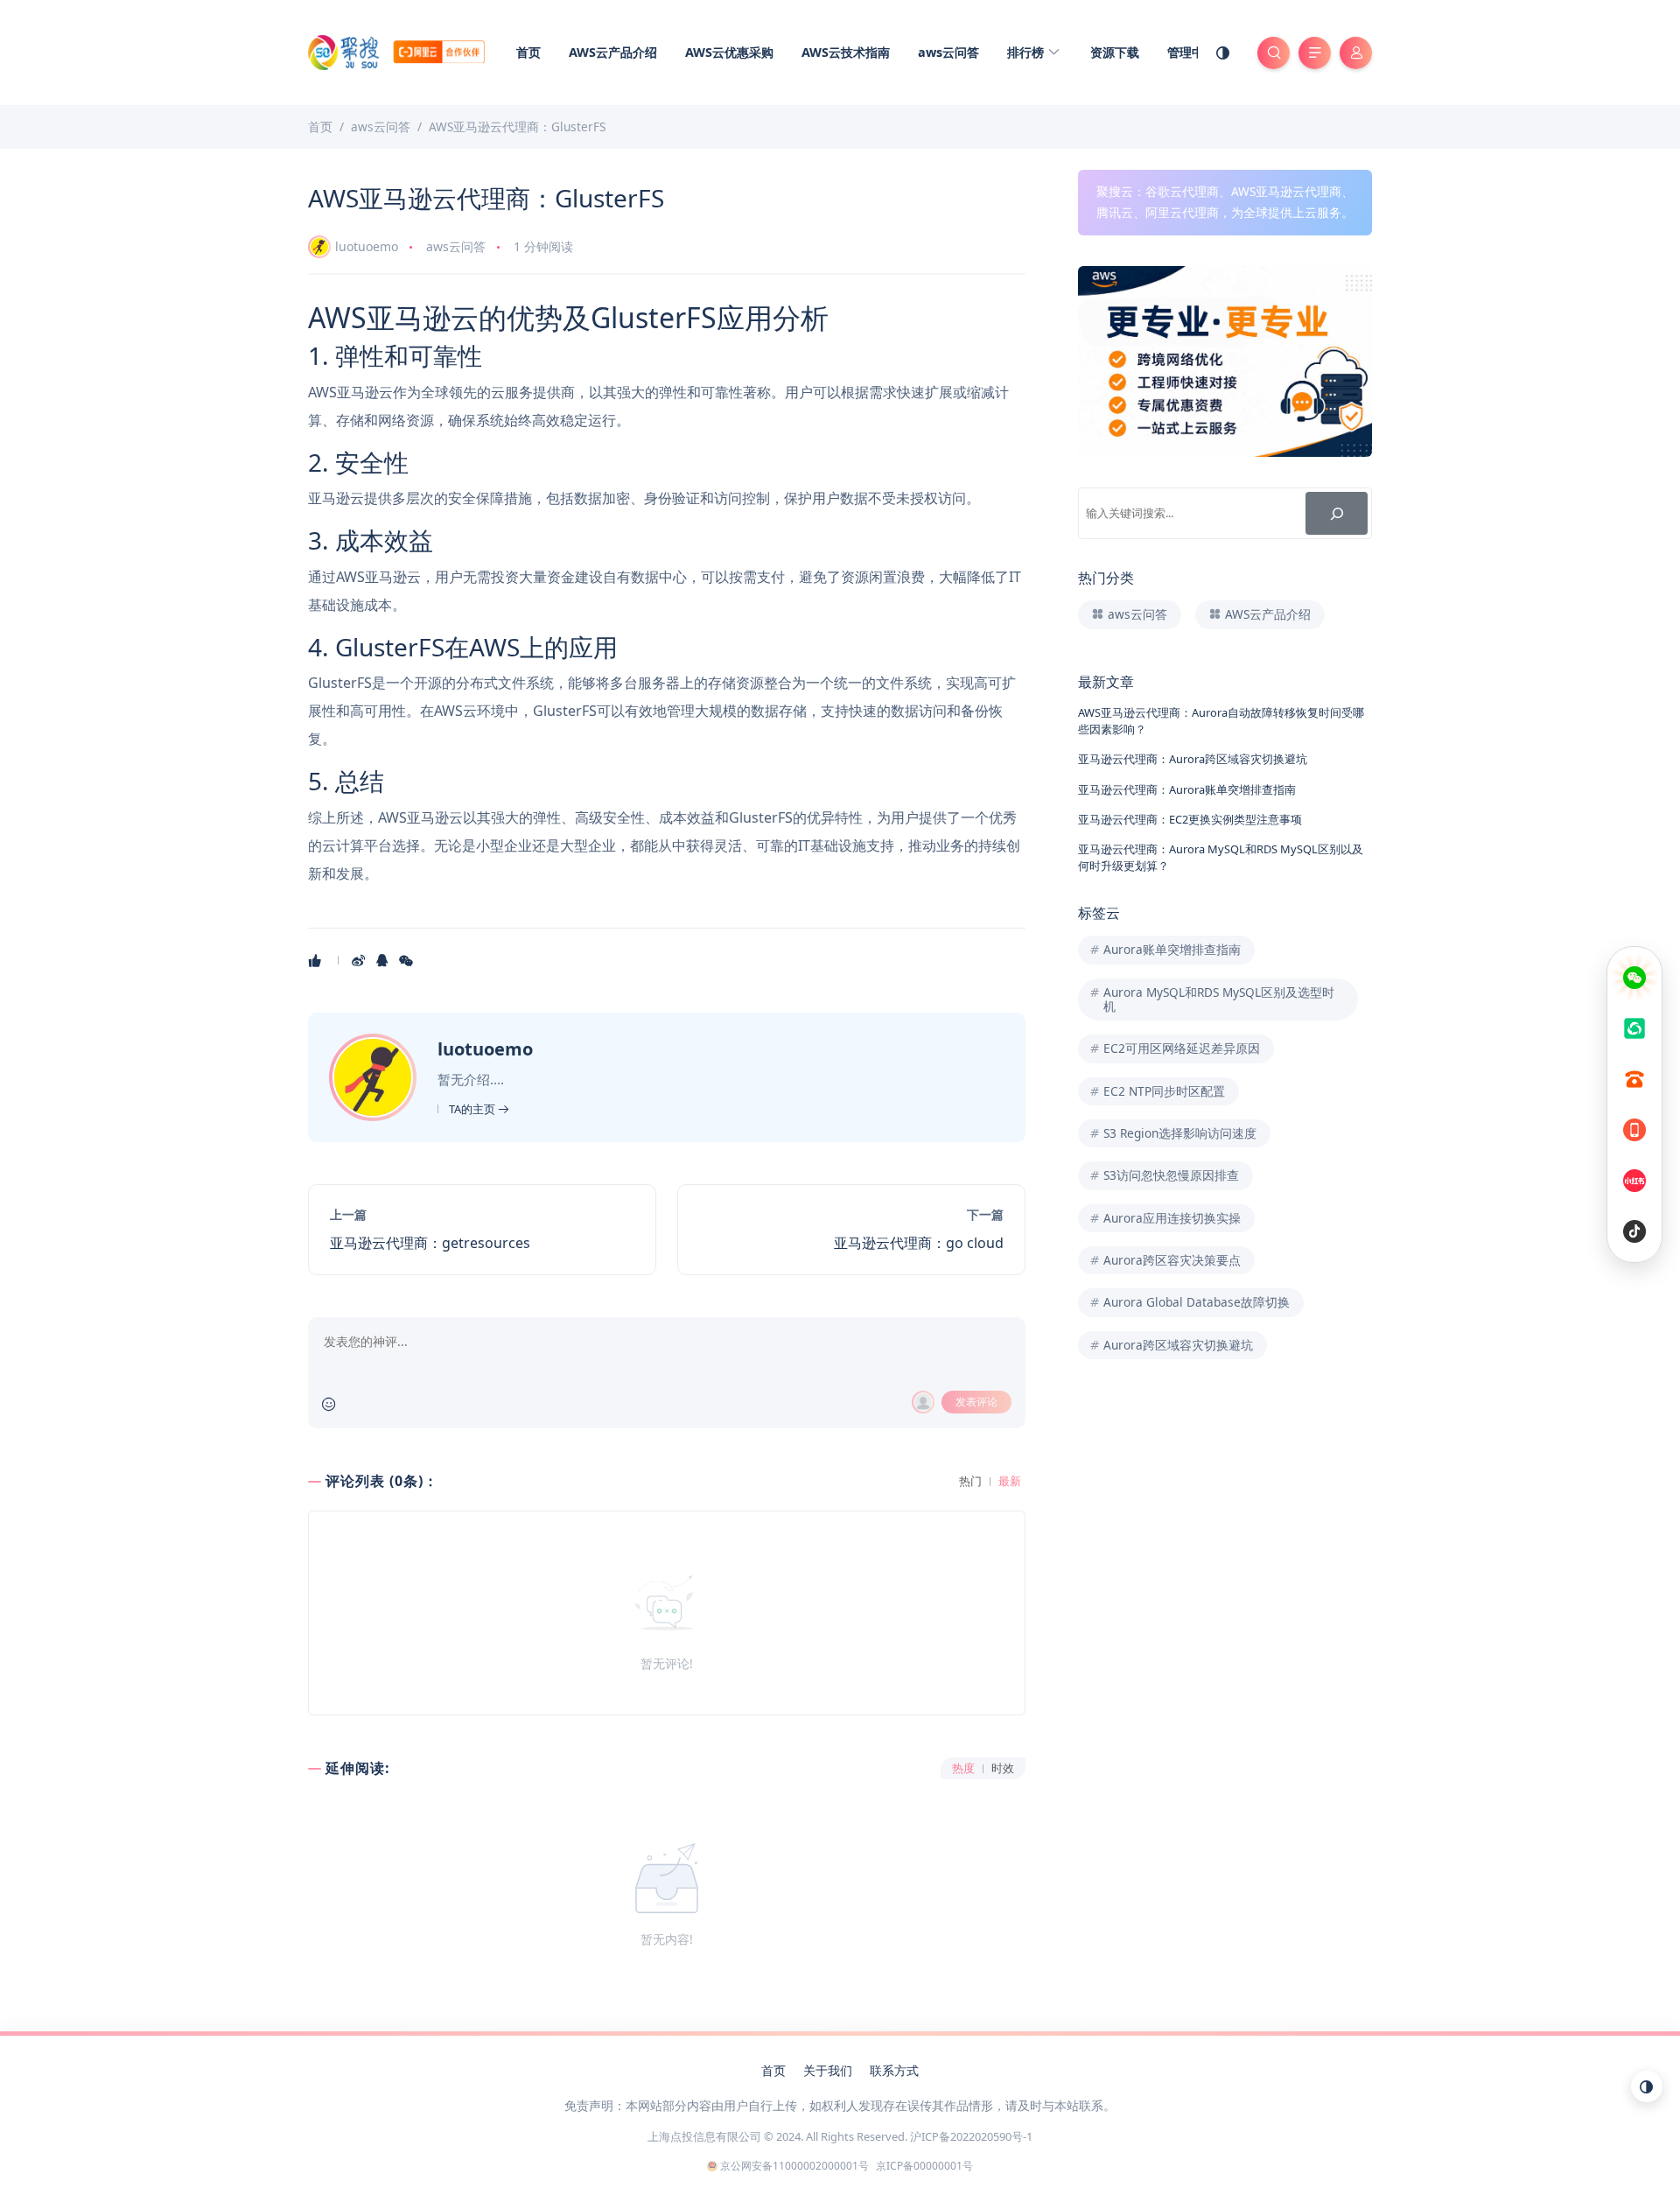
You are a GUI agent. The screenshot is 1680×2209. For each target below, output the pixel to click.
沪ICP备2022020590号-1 (971, 2136)
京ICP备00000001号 (924, 2166)
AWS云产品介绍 (613, 52)
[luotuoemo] (375, 1076)
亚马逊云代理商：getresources (430, 1243)
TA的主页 (473, 1109)
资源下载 (1115, 52)
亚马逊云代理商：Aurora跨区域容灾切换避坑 (1193, 759)
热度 (963, 1768)
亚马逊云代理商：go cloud (919, 1243)
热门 (970, 1481)
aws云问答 (948, 52)
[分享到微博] (360, 960)
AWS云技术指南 (846, 52)
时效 (1003, 1768)
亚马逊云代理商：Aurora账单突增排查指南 (1187, 789)
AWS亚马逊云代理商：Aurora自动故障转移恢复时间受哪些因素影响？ (1221, 721)
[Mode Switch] (1223, 53)
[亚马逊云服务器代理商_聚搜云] (396, 51)
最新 (1010, 1481)
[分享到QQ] (384, 960)
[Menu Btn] (1315, 53)
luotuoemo (367, 246)
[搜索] (1337, 513)
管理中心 (1192, 52)
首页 (528, 52)
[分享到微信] (407, 960)
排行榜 (1027, 52)
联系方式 (894, 2070)
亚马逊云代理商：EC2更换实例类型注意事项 (1190, 819)
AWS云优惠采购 (729, 52)
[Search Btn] (1274, 53)
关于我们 (828, 2070)
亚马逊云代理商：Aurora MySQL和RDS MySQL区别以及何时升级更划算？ (1221, 857)
